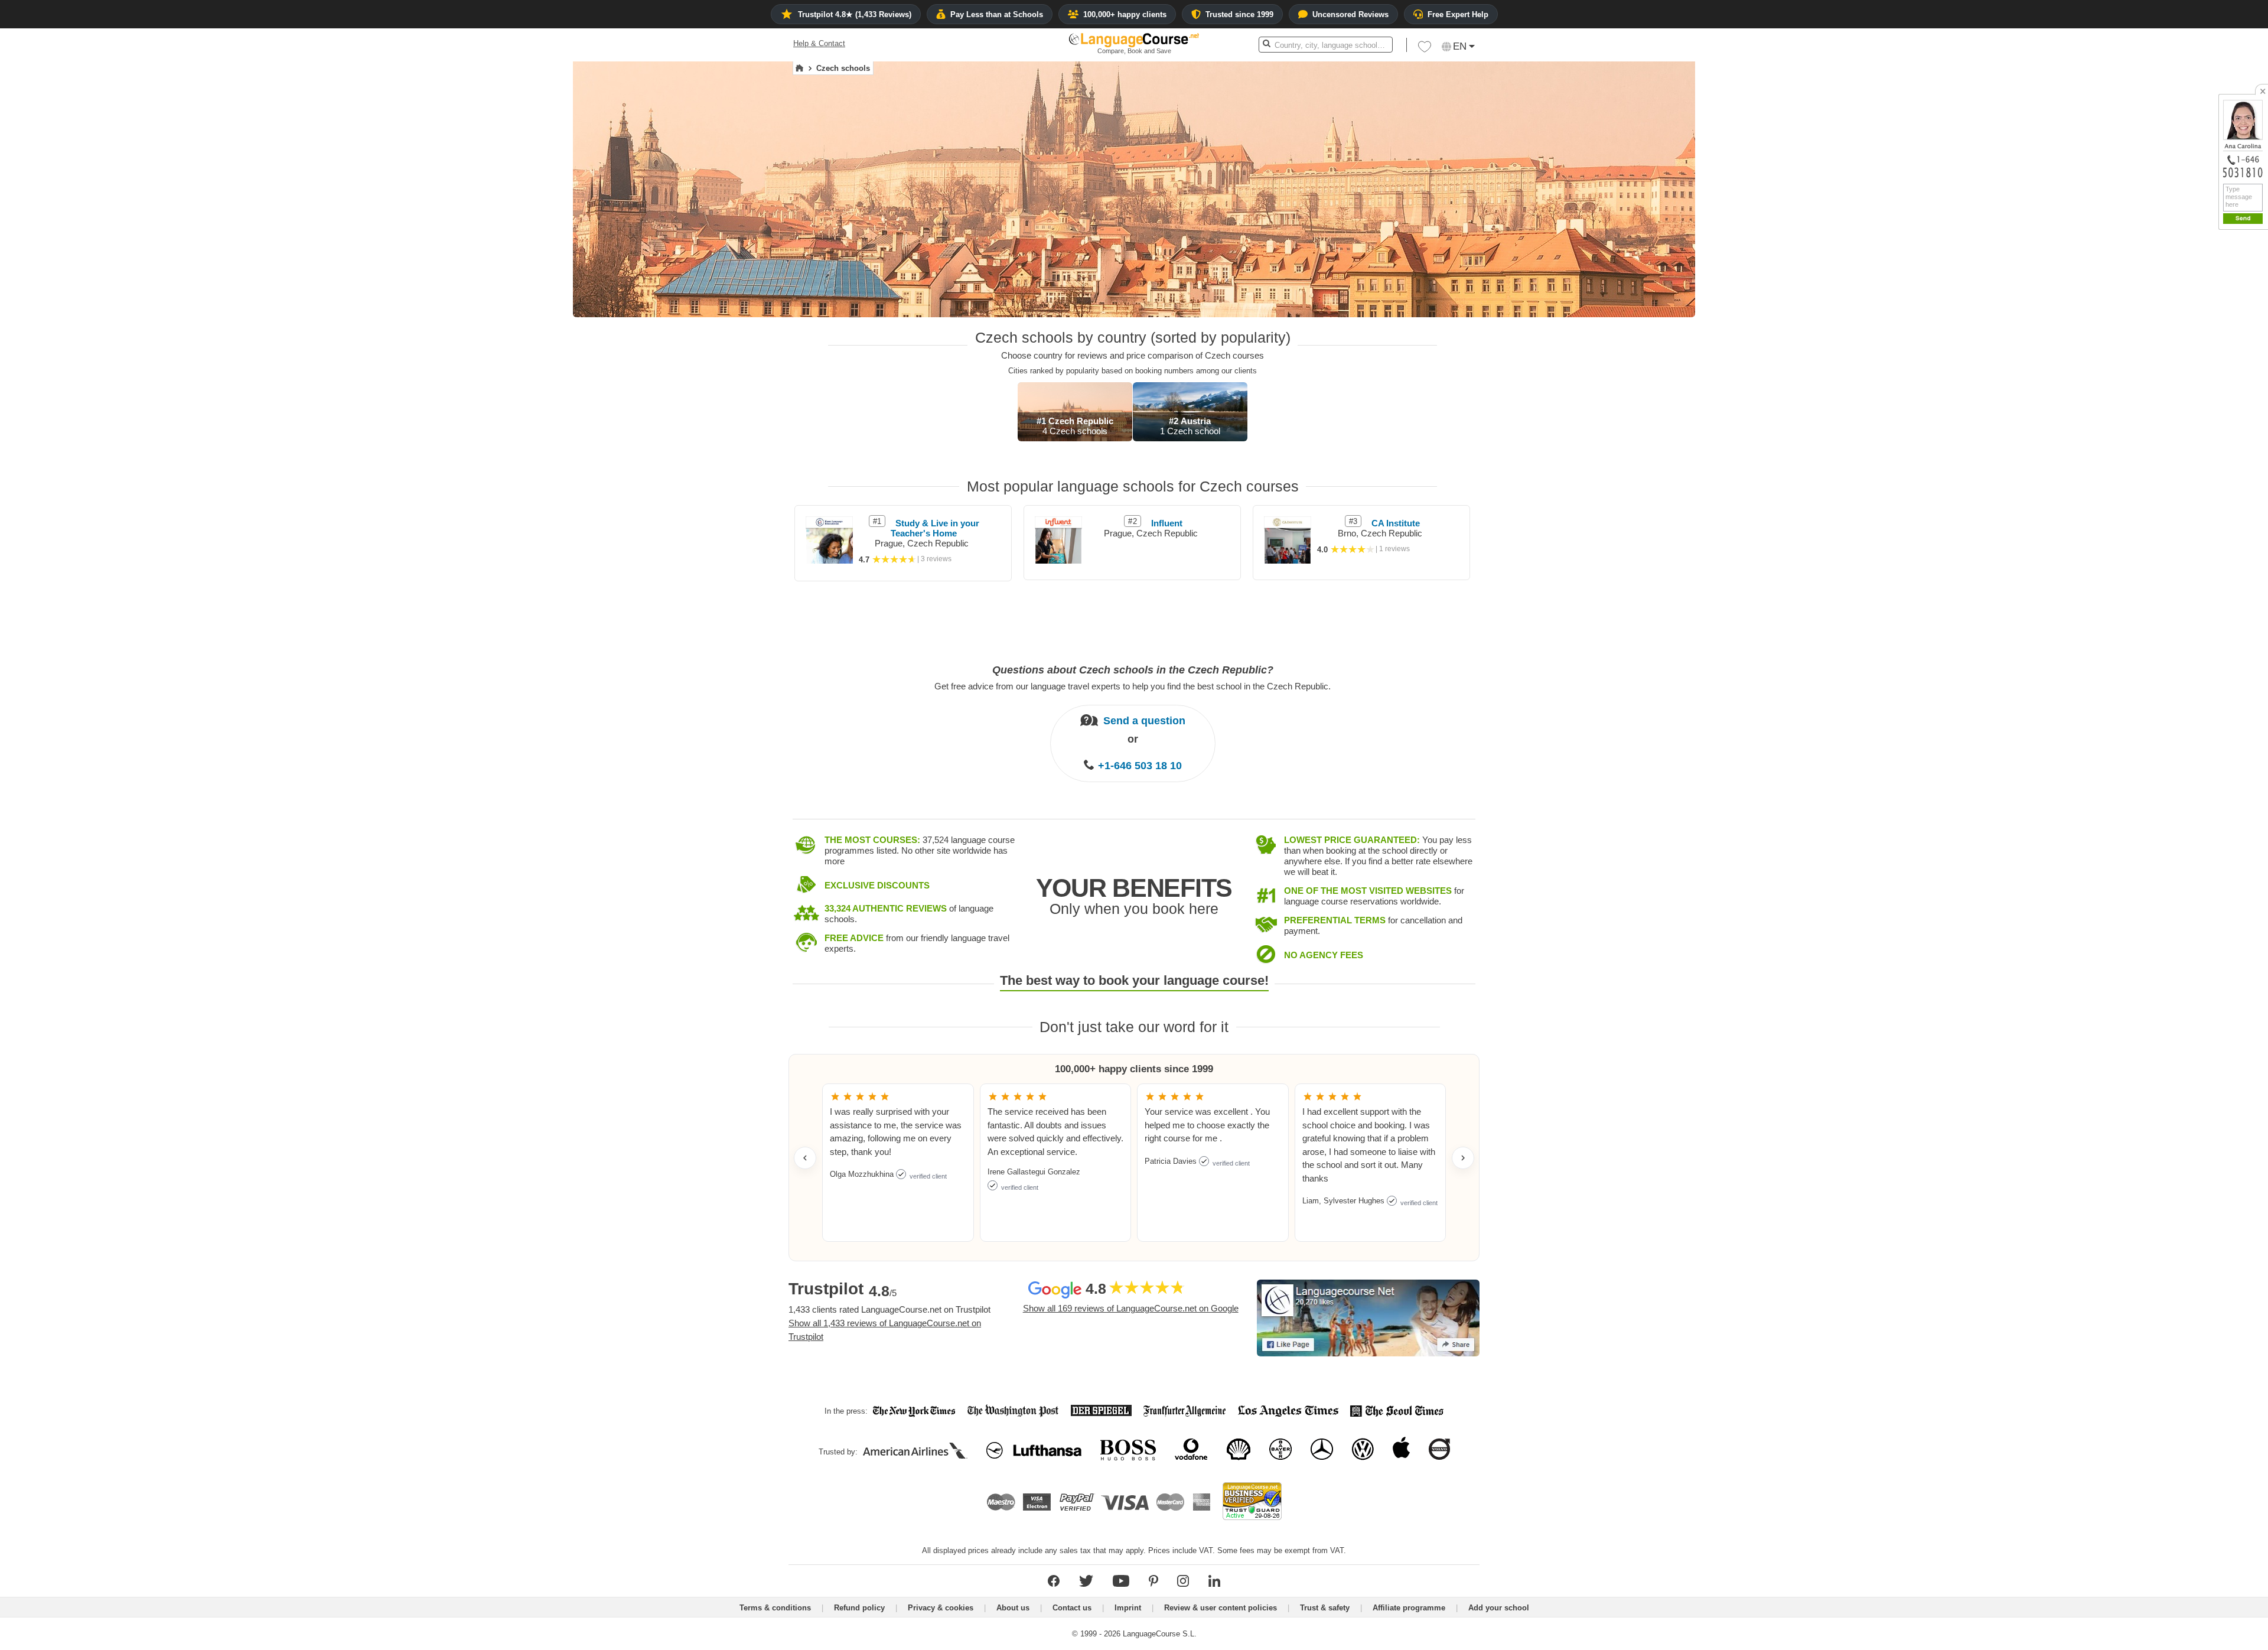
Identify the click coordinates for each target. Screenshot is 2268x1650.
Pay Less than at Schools (997, 14)
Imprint (1128, 1608)
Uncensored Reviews (1350, 14)
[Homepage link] (799, 69)
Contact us (1072, 1608)
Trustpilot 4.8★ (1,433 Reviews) (855, 14)
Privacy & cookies (941, 1608)
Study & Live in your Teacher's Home (935, 528)
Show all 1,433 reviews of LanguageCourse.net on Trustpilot (885, 1330)
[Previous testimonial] (805, 1158)
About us (1013, 1608)
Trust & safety (1325, 1608)
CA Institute (1396, 523)
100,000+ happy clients (1125, 14)
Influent (1167, 523)
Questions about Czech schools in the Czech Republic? (1133, 670)
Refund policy (859, 1608)
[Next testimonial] (1463, 1158)
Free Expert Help (1458, 14)
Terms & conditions (775, 1608)
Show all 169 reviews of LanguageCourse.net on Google (1131, 1308)
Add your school (1499, 1608)
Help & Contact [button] (819, 43)
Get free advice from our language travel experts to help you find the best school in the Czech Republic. (1133, 686)
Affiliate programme (1409, 1608)
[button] (1425, 50)
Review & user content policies (1221, 1608)
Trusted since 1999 (1239, 14)
